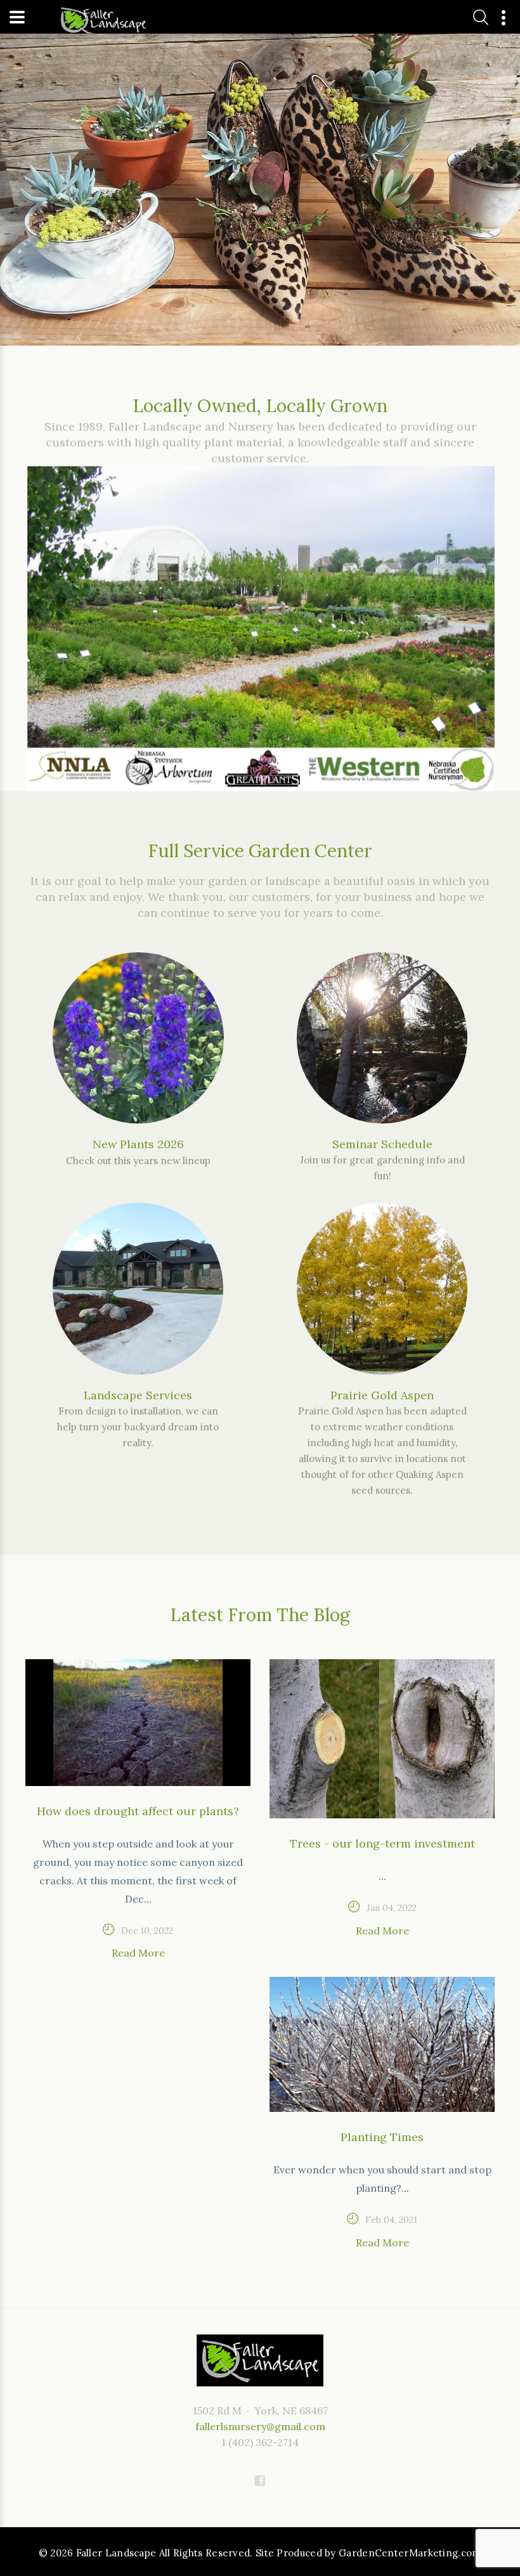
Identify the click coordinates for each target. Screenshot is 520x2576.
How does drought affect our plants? (138, 1811)
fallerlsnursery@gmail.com (260, 2426)
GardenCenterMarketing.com (410, 2553)
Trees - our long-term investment (382, 1843)
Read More (138, 1953)
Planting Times (382, 2137)
